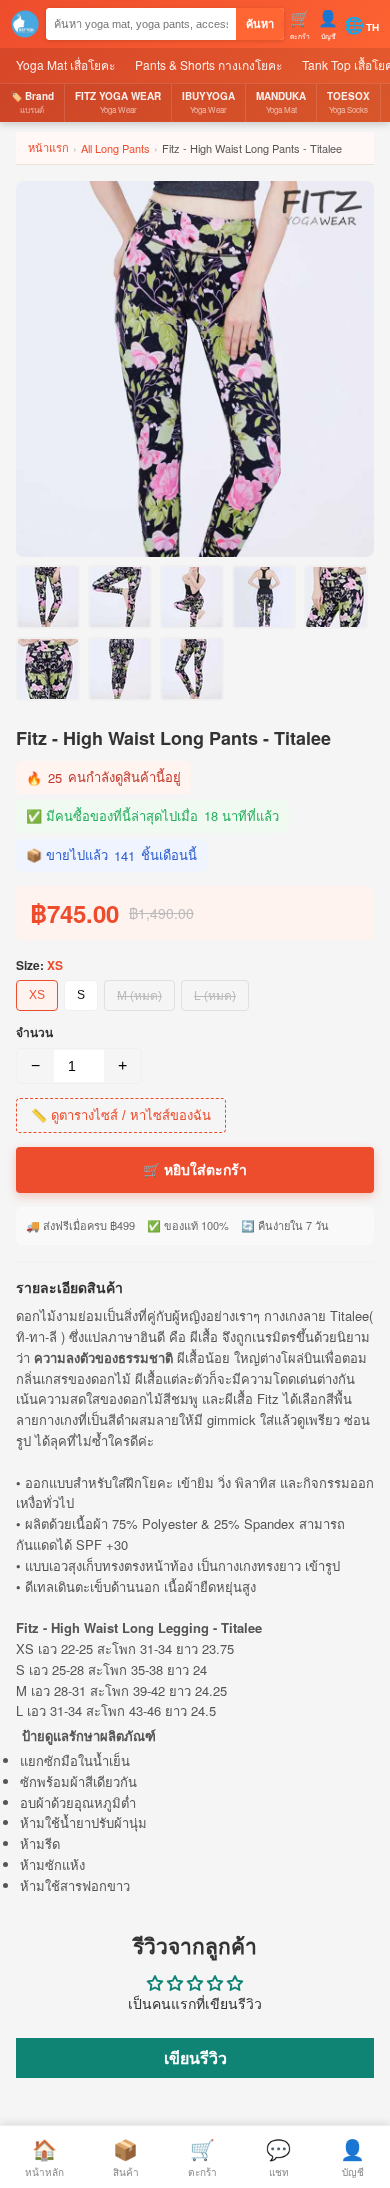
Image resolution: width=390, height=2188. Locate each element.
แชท (278, 2156)
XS (37, 995)
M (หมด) (139, 996)
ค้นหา (260, 24)
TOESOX (348, 102)
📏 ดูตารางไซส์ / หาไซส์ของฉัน (121, 1115)
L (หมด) (215, 996)
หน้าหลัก (44, 2156)
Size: (39, 965)
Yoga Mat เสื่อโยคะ (65, 64)
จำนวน (34, 1032)
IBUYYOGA (208, 102)
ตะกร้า (202, 2156)
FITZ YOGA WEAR (118, 102)
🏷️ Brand (32, 102)
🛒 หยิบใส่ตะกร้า (195, 1170)
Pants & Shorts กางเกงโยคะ (208, 64)
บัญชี (352, 2156)
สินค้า (126, 2156)
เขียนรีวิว (195, 2057)
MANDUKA (281, 102)
